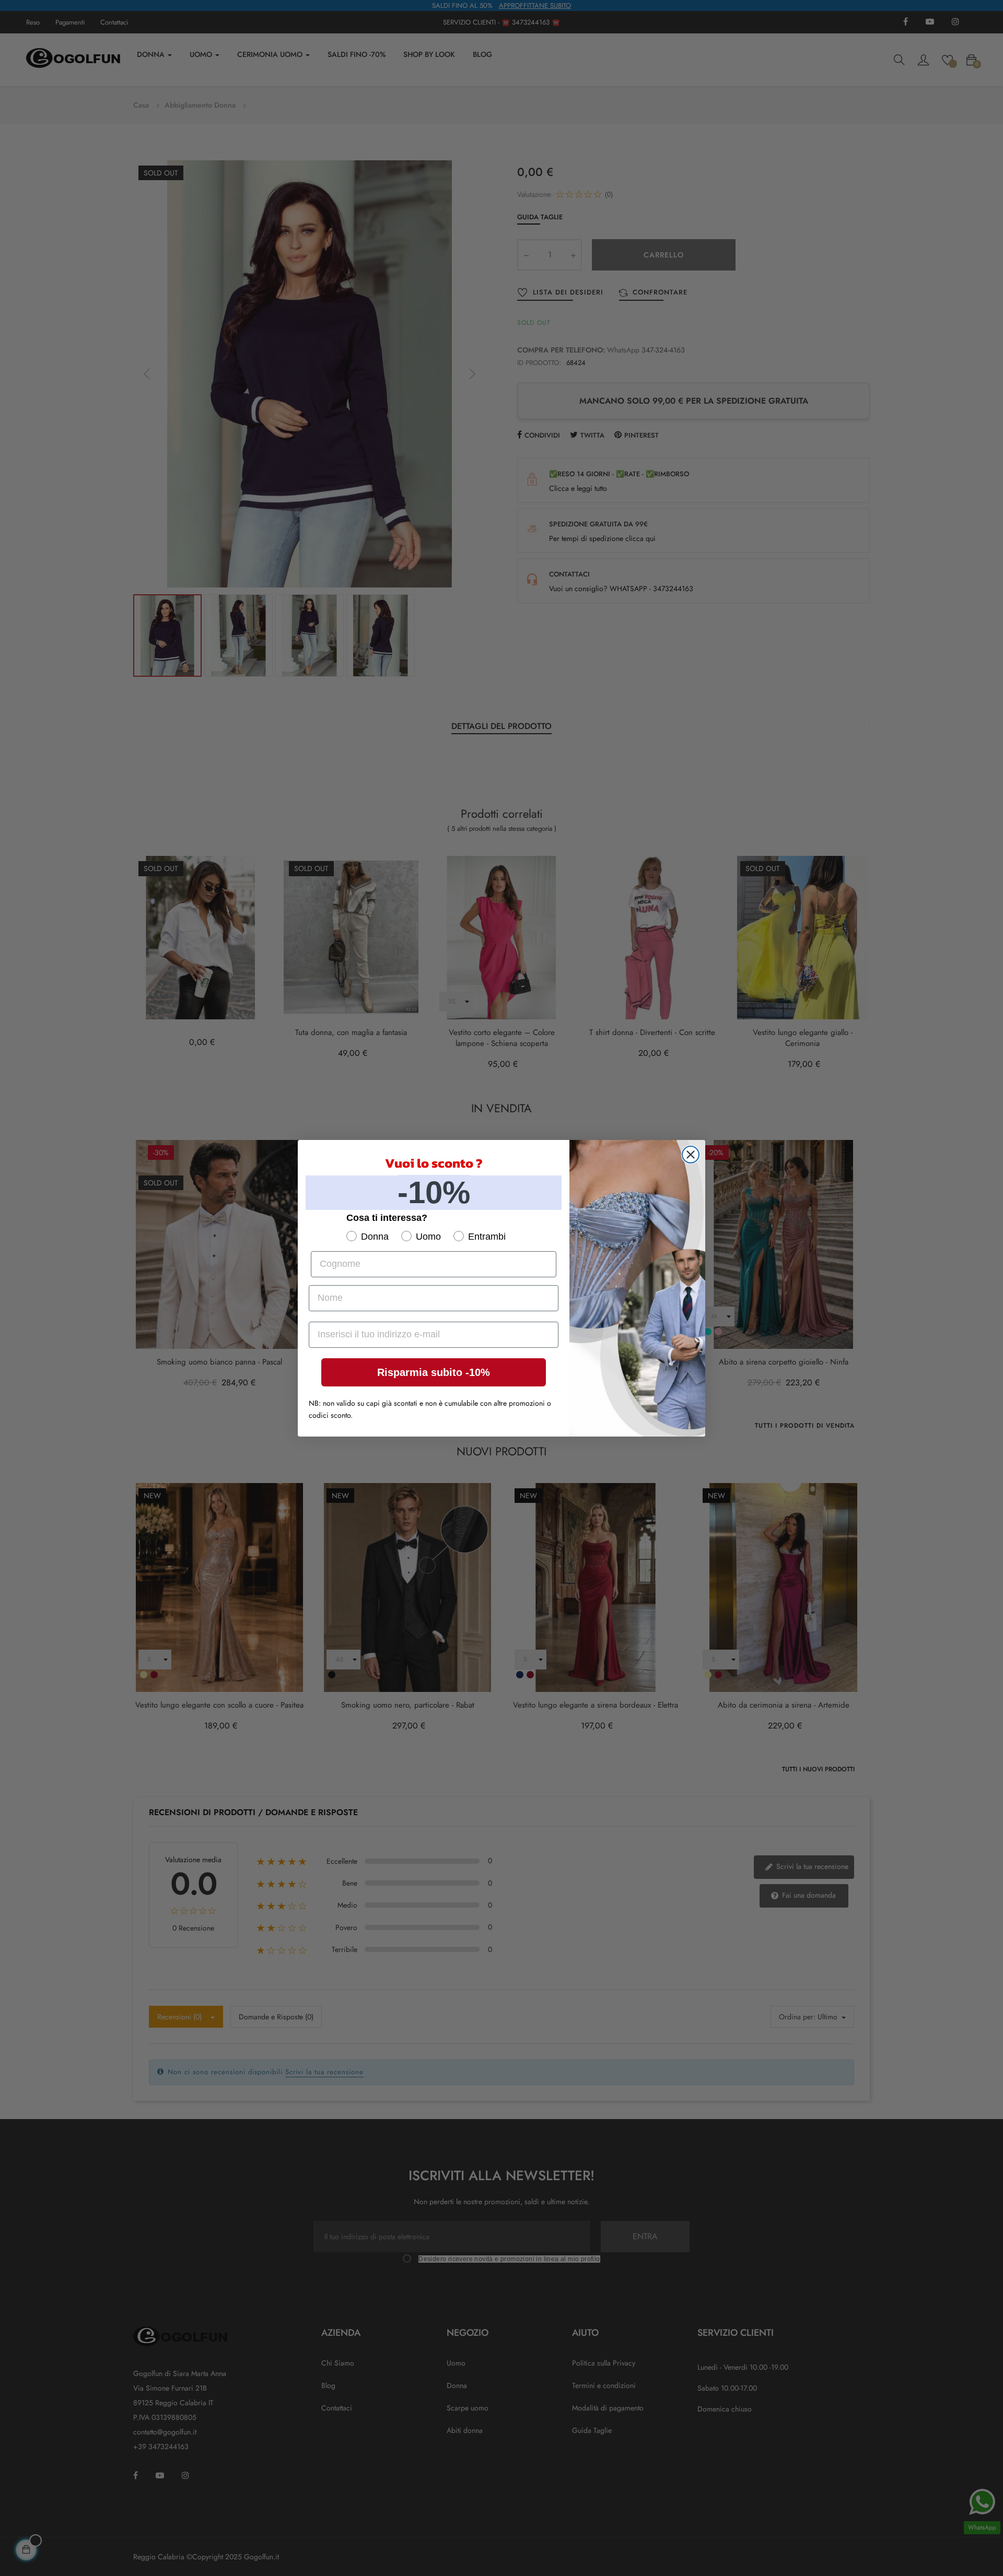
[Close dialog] (691, 1155)
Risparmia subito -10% (434, 1372)
